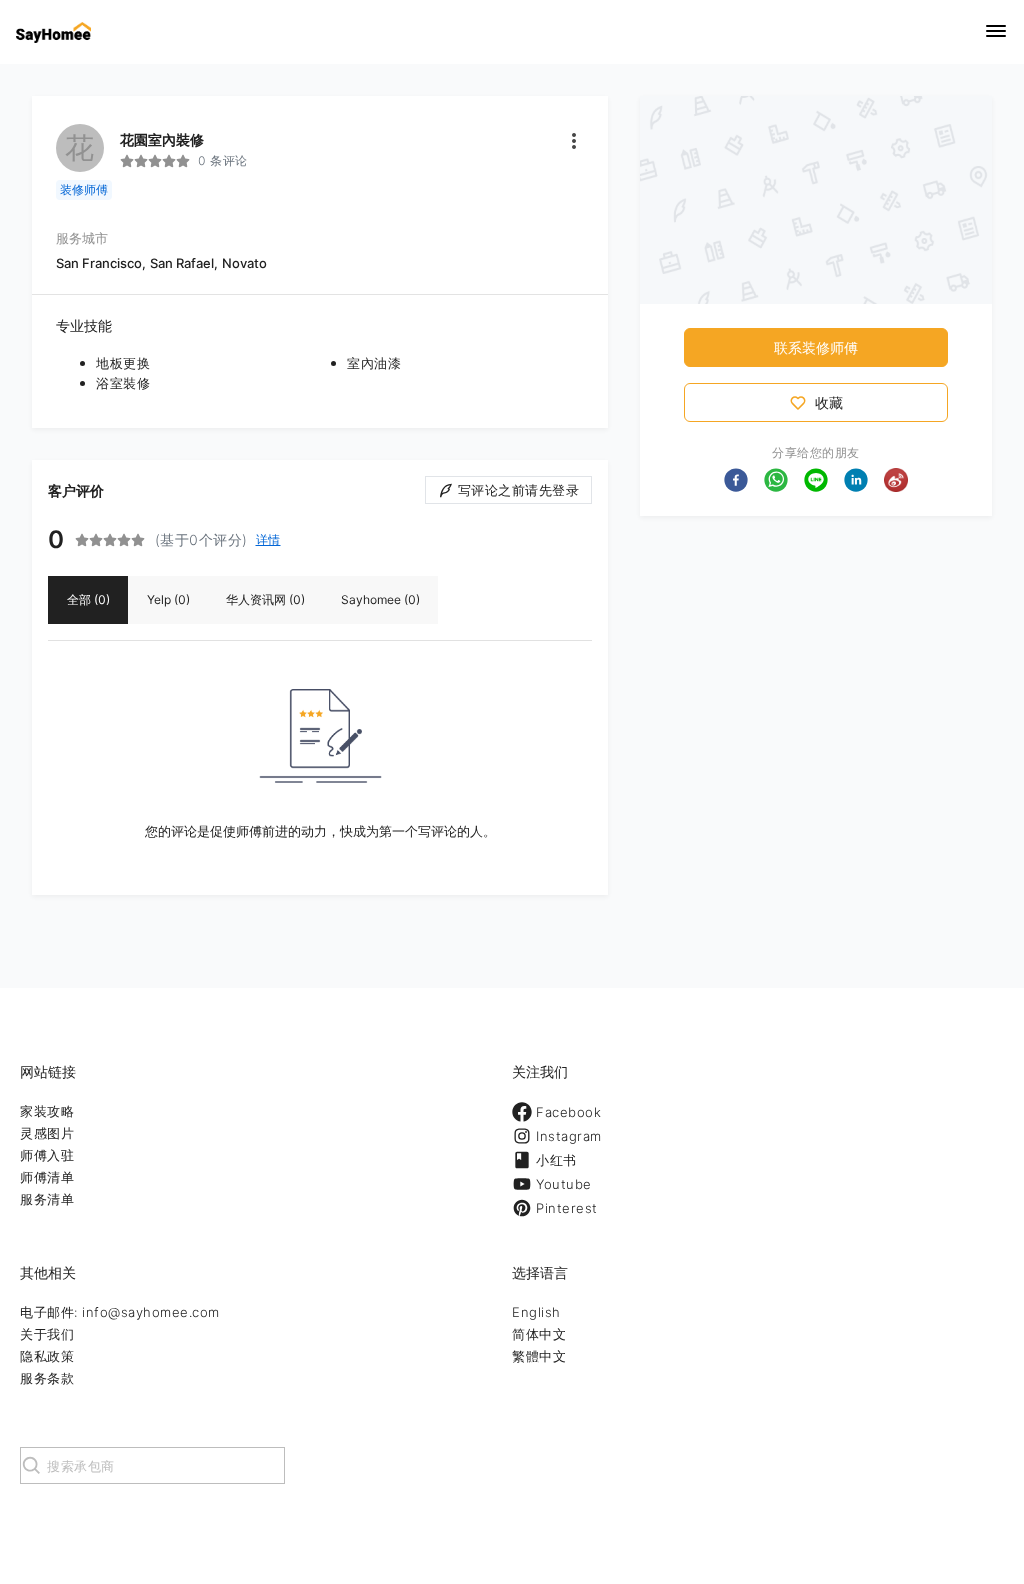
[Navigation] (996, 32)
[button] (736, 480)
